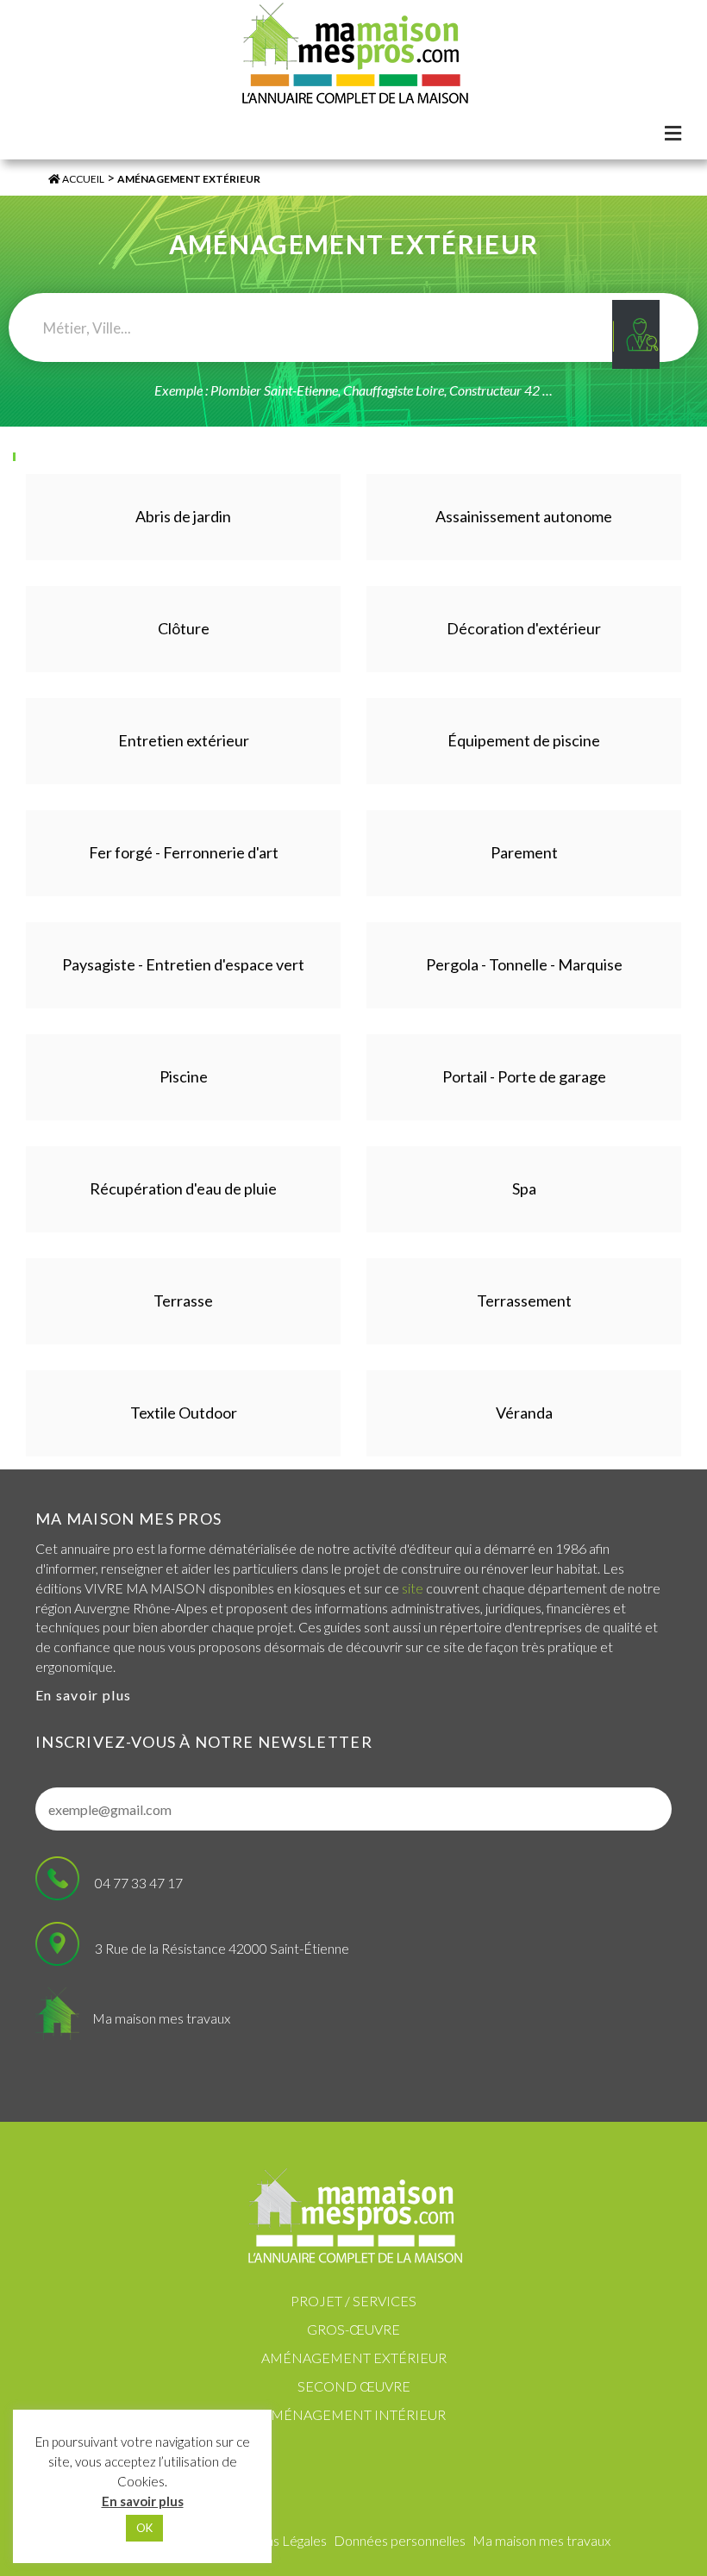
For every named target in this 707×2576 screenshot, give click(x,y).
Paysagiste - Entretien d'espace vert (183, 964)
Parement (524, 852)
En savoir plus (83, 1695)
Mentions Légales (275, 2540)
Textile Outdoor (184, 1413)
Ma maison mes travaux (161, 2018)
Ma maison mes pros (128, 1519)
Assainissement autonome (524, 516)
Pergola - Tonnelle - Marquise (524, 964)
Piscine (184, 1076)
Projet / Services (353, 2301)
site (413, 1588)
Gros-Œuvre (353, 2329)
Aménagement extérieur (354, 2358)
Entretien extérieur (184, 740)
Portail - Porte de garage (524, 1076)
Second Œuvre (354, 2386)
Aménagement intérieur (354, 2414)
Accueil (82, 179)
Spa (524, 1188)
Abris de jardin (183, 516)
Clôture (184, 628)
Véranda (524, 1413)
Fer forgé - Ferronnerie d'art (184, 852)
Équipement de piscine (524, 740)
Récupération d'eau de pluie (183, 1188)
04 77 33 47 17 (139, 1883)
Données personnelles (400, 2540)
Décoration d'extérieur (524, 628)
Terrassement (524, 1300)
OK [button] (144, 2528)
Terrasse (183, 1300)
